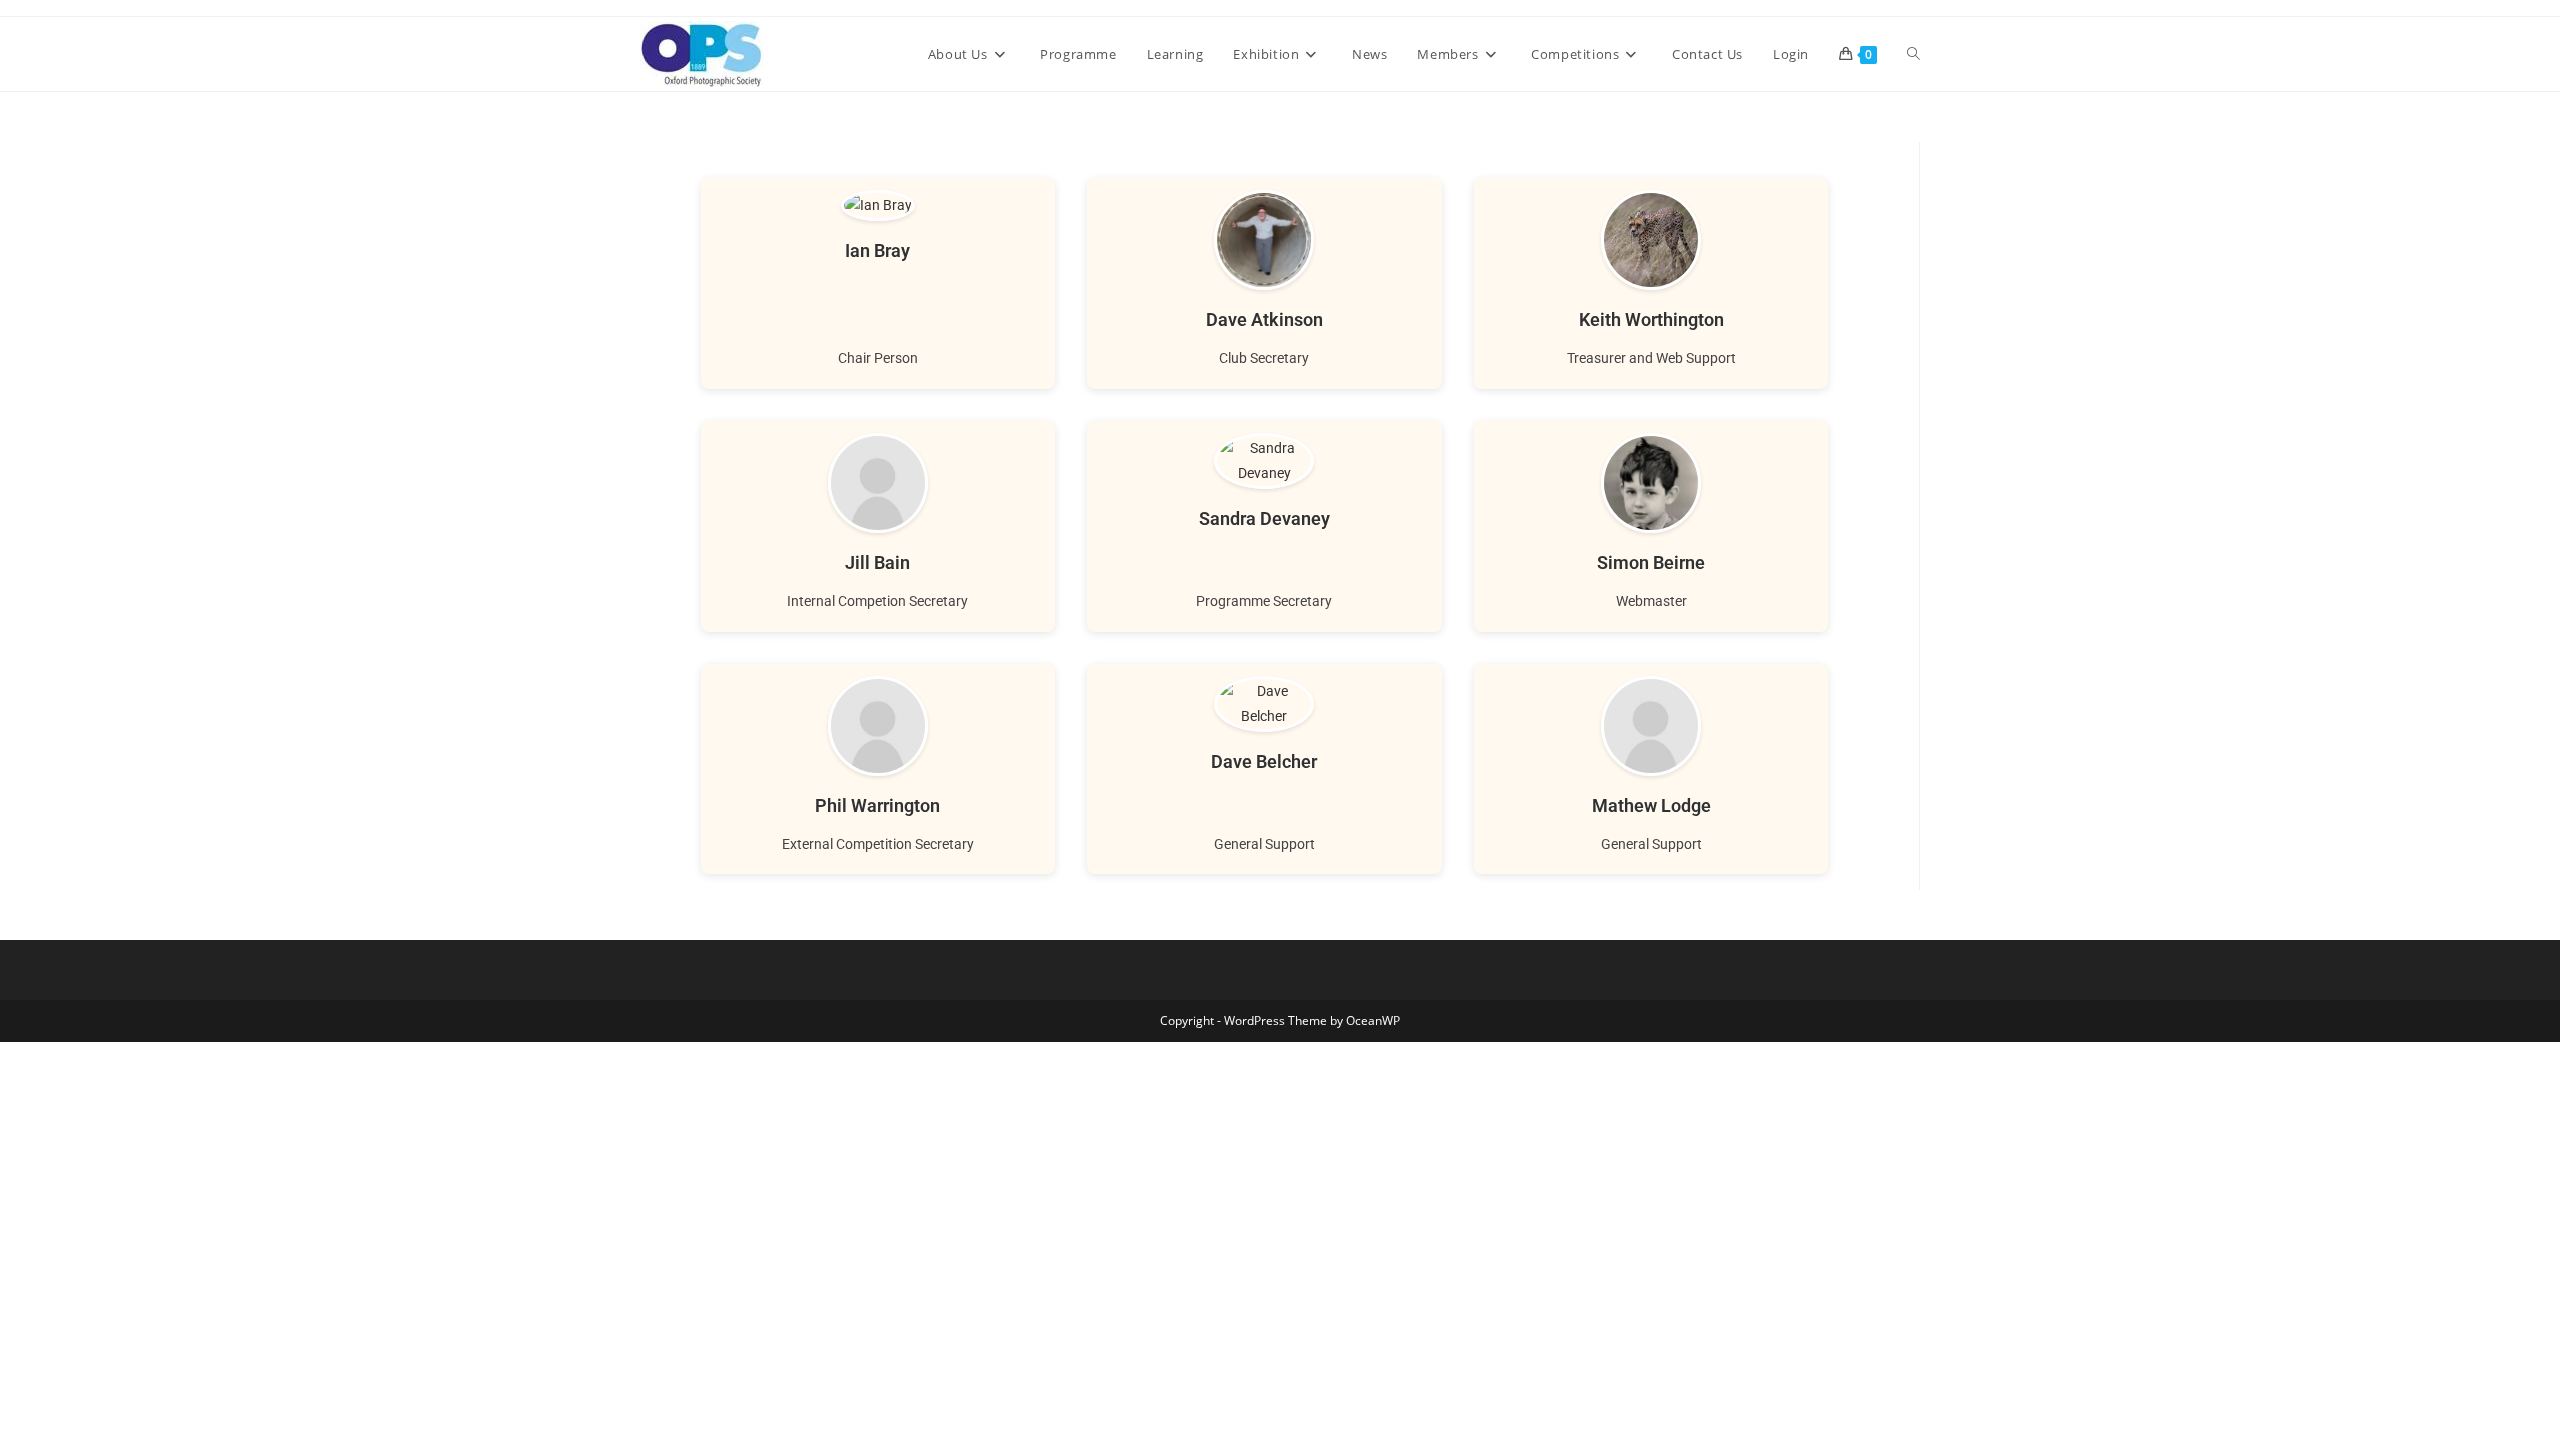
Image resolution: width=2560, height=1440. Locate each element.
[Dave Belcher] (1264, 704)
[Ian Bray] (878, 205)
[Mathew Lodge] (1651, 726)
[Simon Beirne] (1651, 483)
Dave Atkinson (1264, 319)
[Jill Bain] (878, 483)
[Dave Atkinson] (1264, 240)
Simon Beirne (1651, 562)
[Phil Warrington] (878, 726)
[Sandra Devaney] (1264, 461)
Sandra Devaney (1264, 518)
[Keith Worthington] (1651, 240)
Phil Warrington (877, 805)
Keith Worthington (1651, 319)
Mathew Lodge (1651, 805)
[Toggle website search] (1913, 54)
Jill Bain (877, 562)
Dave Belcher (1264, 761)
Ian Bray (877, 250)
